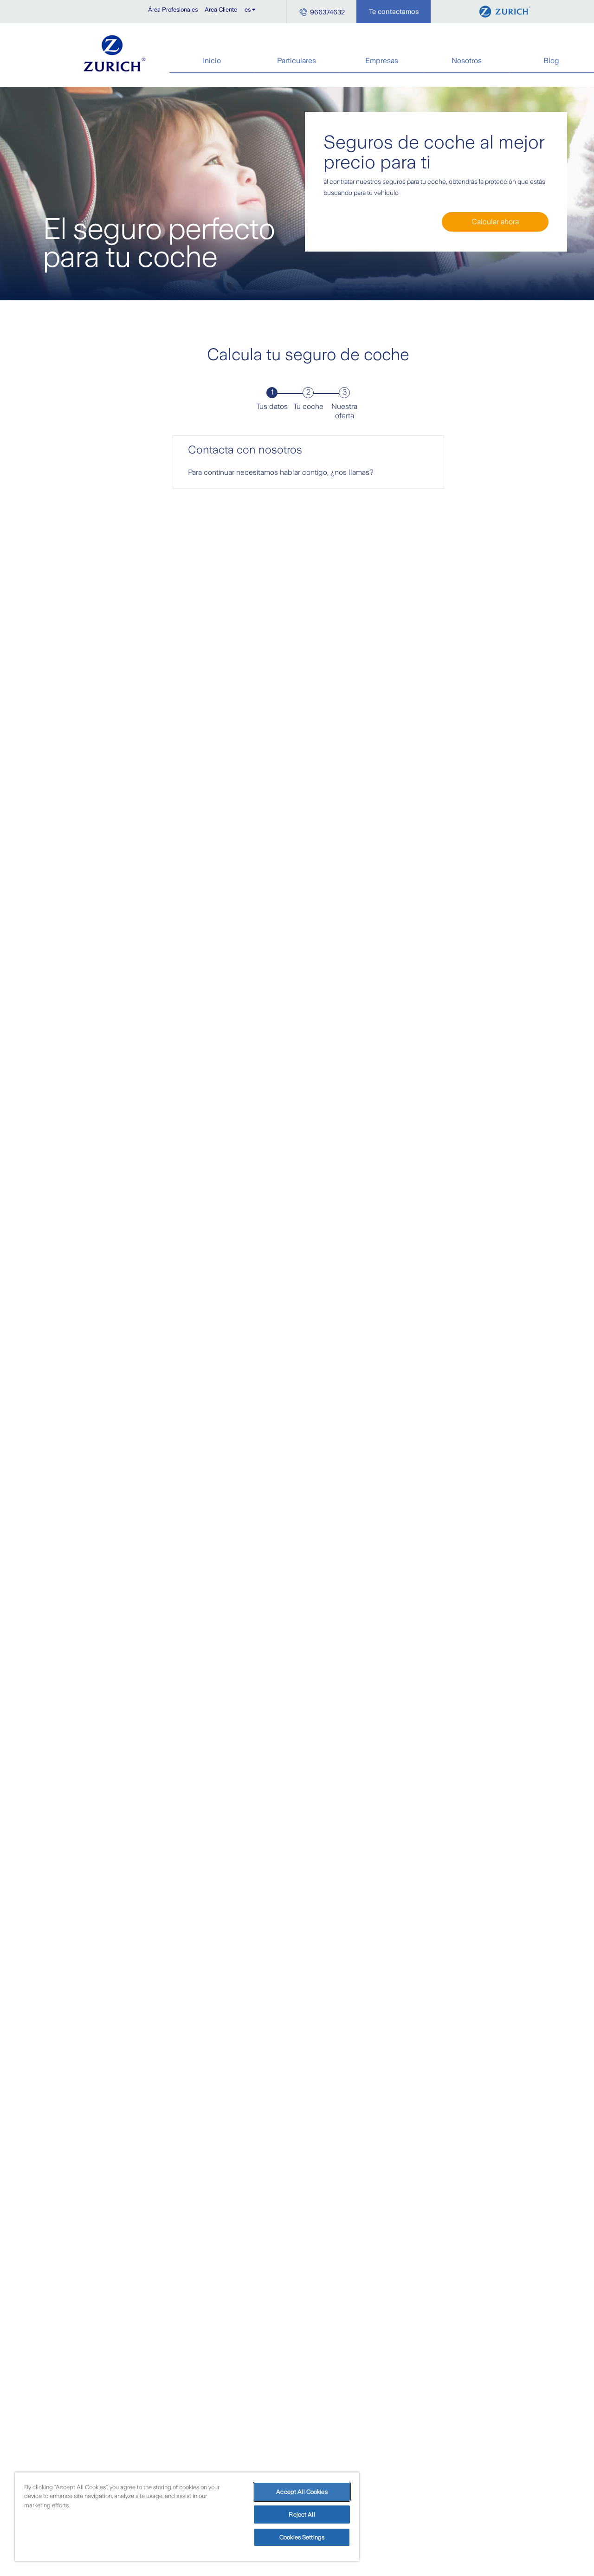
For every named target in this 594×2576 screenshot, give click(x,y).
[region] (187, 2517)
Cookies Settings (302, 2537)
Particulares (297, 61)
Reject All (302, 2515)
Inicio (212, 61)
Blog (551, 61)
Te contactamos (394, 12)
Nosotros (467, 61)
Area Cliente (221, 10)
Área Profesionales (173, 10)
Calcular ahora (495, 222)
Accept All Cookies (302, 2492)
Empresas (382, 61)
